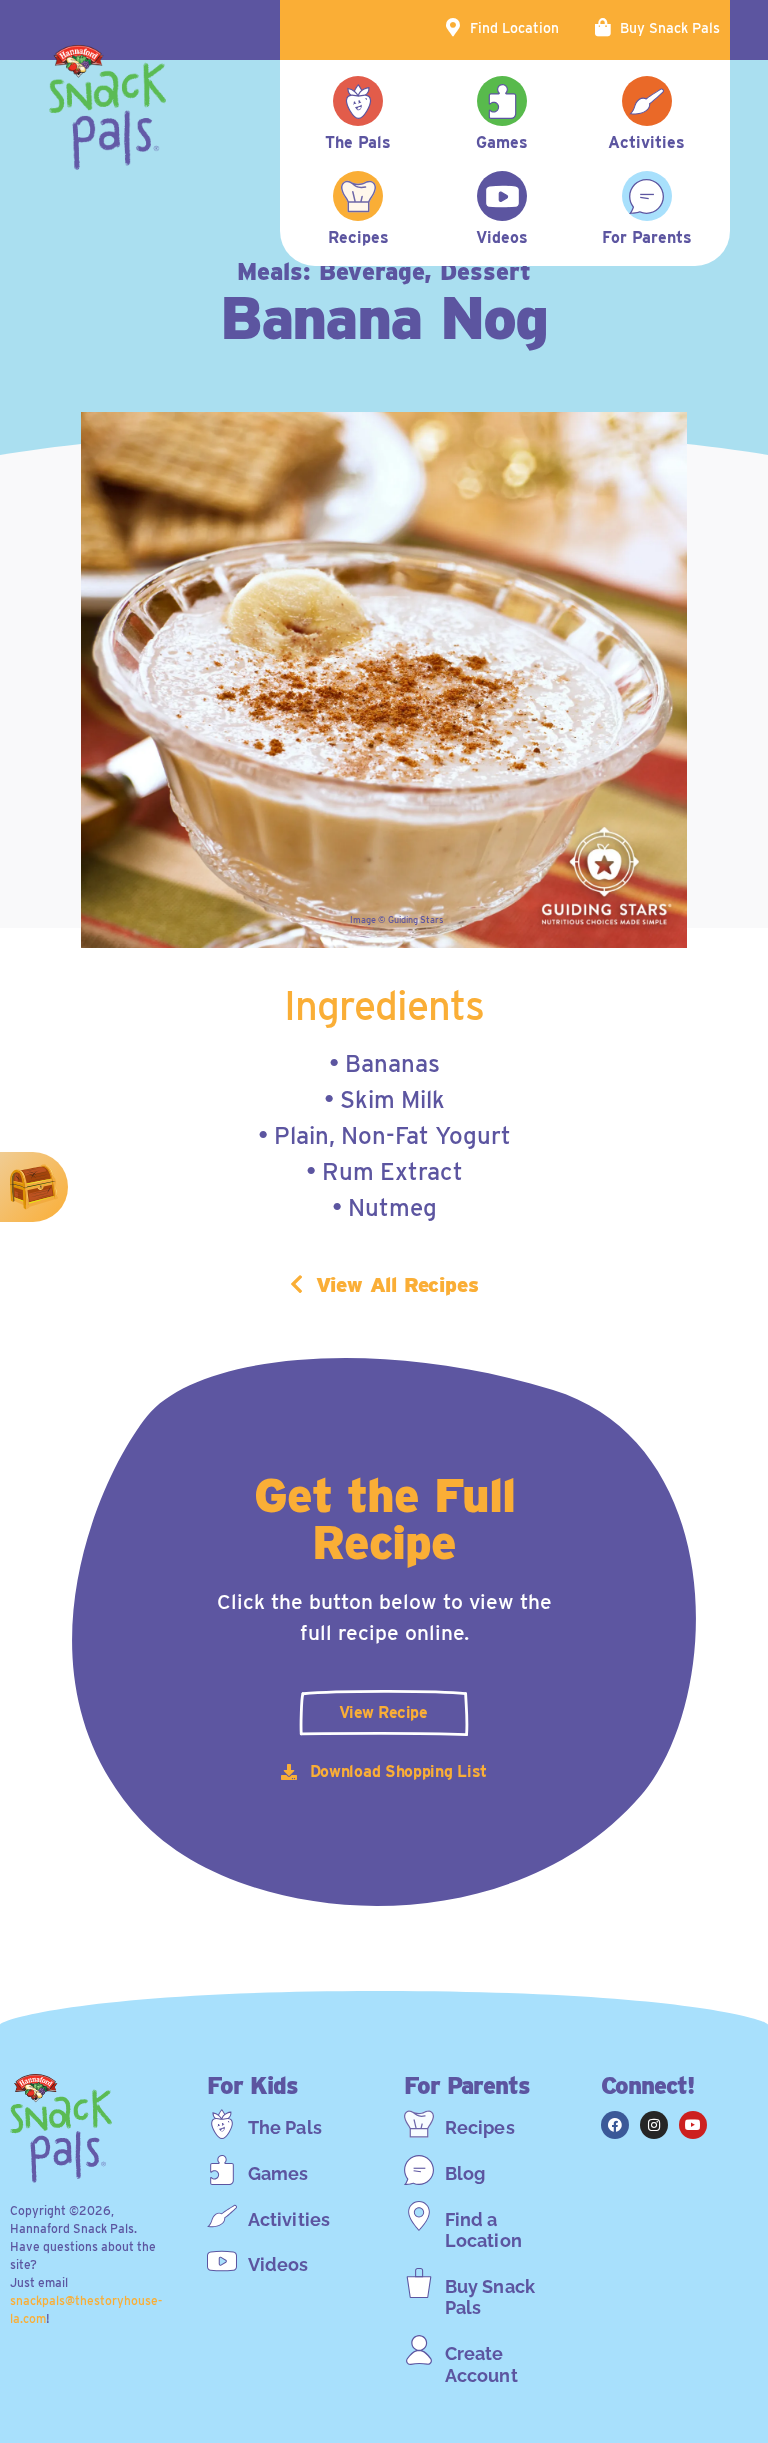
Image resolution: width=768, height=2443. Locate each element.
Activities (289, 2219)
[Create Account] (419, 2350)
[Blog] (419, 2170)
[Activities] (222, 2216)
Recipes (480, 2127)
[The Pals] (222, 2124)
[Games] (222, 2170)
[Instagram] (654, 2125)
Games (278, 2173)
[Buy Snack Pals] (419, 2283)
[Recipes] (419, 2124)
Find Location (514, 28)
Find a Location (483, 2230)
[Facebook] (615, 2125)
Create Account (481, 2364)
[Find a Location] (419, 2216)
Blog (465, 2173)
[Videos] (222, 2261)
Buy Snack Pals (670, 28)
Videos (278, 2264)
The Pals (285, 2127)
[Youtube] (693, 2125)
